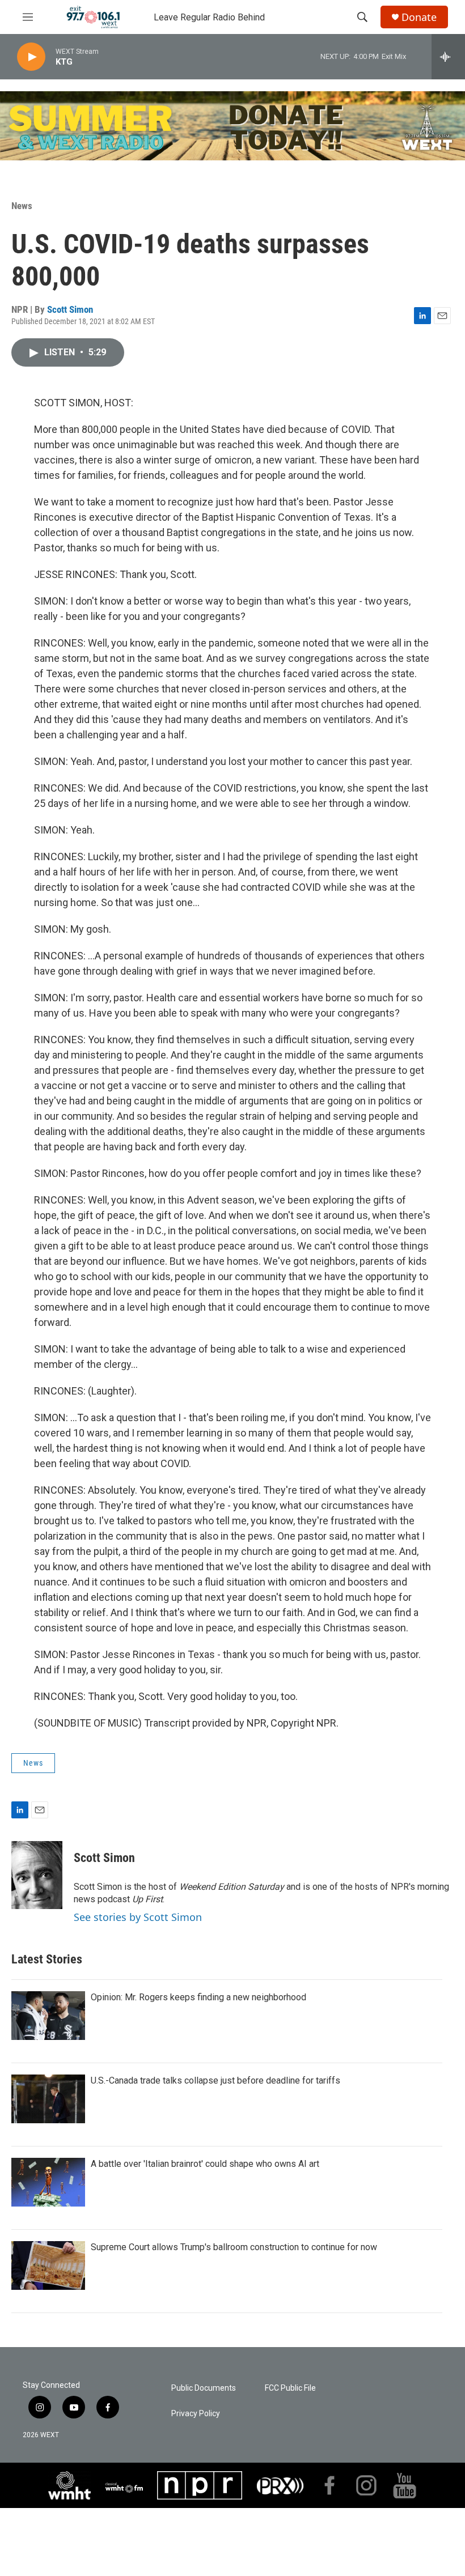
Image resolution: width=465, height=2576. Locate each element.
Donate (419, 17)
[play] (31, 57)
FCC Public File (290, 2388)
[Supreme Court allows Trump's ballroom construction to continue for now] (48, 2265)
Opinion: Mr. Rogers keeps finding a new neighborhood (198, 1997)
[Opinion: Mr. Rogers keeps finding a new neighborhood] (48, 2016)
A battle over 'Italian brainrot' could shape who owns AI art (205, 2164)
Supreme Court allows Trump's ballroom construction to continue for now (234, 2247)
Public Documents (204, 2388)
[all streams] (448, 57)
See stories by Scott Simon (138, 1917)
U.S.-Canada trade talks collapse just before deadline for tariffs (215, 2080)
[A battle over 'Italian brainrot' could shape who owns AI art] (48, 2182)
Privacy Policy (196, 2414)
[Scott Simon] (37, 1875)
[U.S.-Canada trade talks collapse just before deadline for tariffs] (48, 2099)
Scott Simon (70, 309)
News (22, 206)
